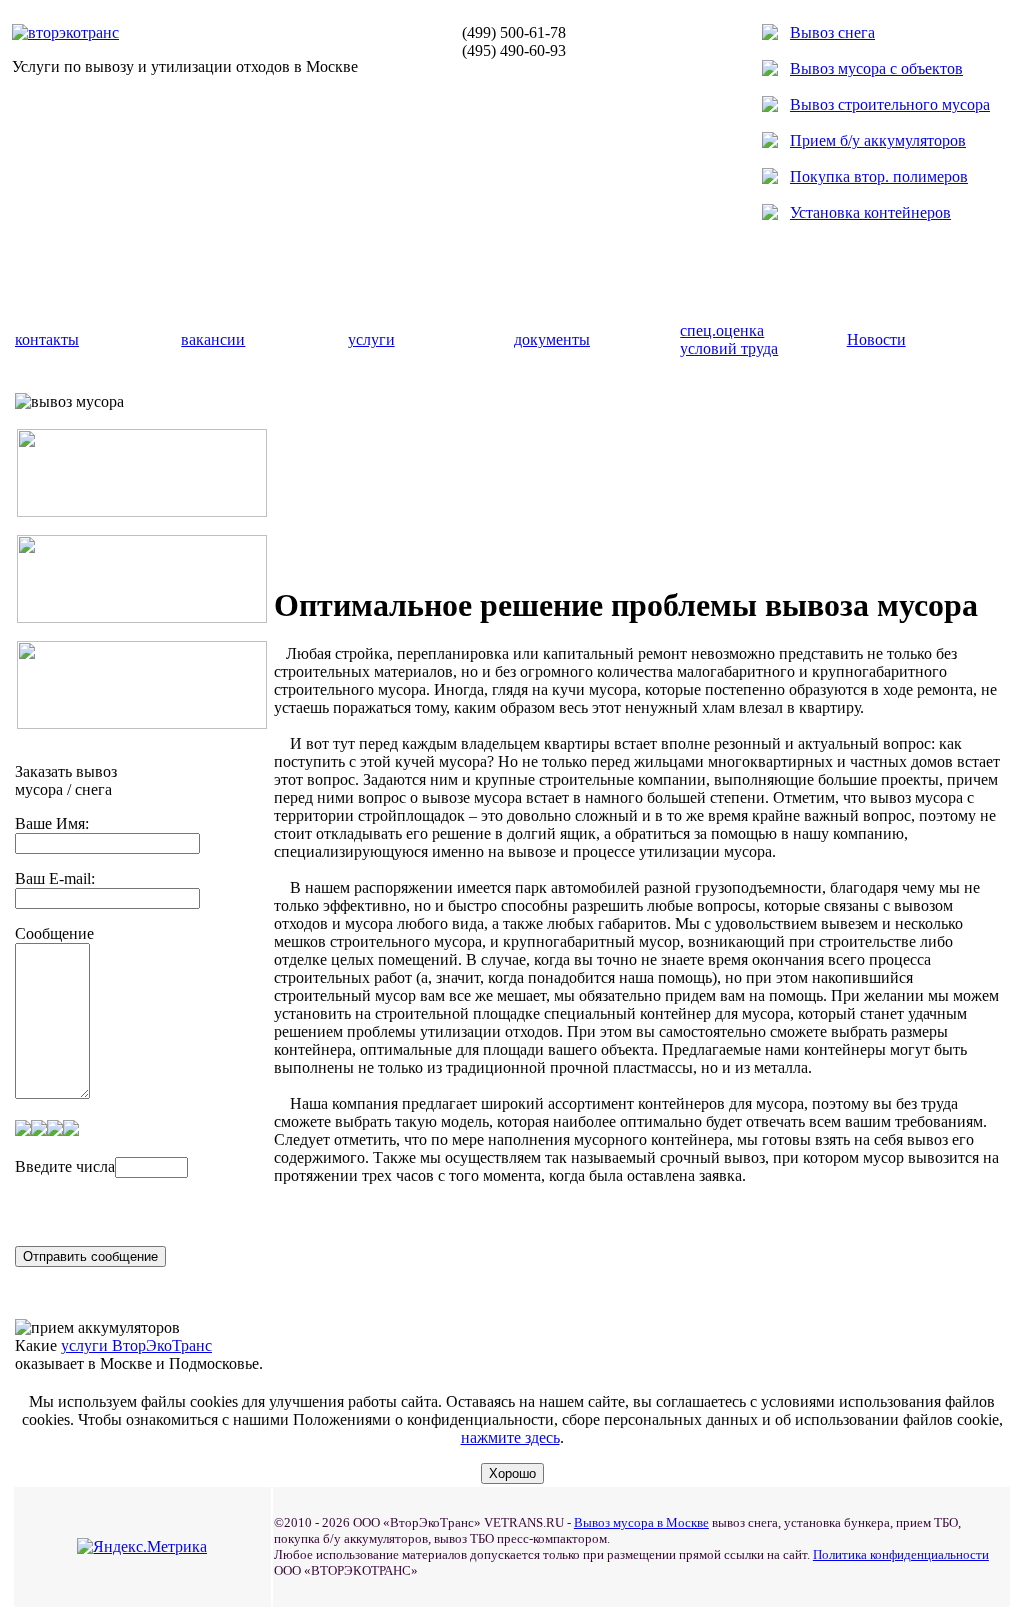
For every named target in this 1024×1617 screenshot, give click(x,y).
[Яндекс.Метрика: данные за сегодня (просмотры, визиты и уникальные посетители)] (142, 1547)
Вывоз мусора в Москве (641, 1522)
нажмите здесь (510, 1437)
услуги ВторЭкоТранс (136, 1345)
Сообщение (54, 933)
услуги (371, 339)
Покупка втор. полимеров (879, 176)
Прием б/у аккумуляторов (878, 140)
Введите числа (65, 1166)
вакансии (213, 339)
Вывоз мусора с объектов (876, 68)
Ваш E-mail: (55, 878)
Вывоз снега (832, 32)
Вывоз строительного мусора (890, 104)
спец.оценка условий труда (729, 339)
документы (552, 339)
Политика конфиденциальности (901, 1554)
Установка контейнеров (870, 212)
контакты (47, 339)
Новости (876, 339)
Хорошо (512, 1473)
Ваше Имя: (52, 823)
